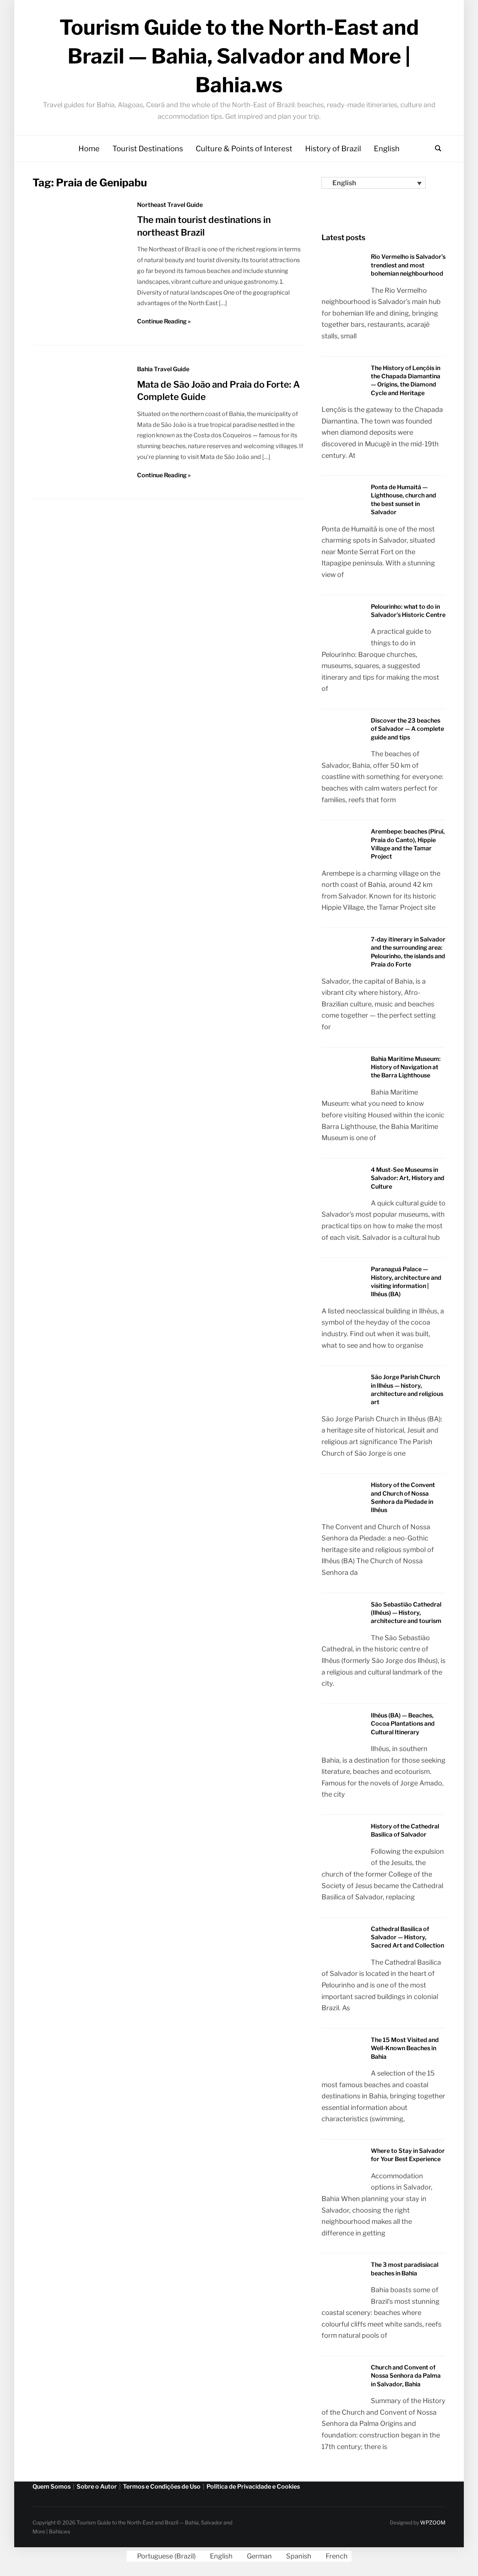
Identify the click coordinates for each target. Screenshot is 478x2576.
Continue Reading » (164, 321)
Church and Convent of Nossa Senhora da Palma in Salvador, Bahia (406, 2376)
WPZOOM (433, 2522)
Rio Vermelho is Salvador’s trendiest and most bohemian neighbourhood (408, 265)
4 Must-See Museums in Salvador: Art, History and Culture (408, 1178)
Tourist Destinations (148, 149)
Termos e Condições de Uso (162, 2487)
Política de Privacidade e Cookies (253, 2487)
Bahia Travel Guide (163, 369)
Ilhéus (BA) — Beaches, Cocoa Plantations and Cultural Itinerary (403, 1724)
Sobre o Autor (97, 2487)
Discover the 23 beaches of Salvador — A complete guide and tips (407, 729)
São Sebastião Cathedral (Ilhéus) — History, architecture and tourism (406, 1613)
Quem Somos (52, 2487)
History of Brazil (333, 149)
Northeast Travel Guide (170, 205)
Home (89, 149)
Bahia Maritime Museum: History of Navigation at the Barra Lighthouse (406, 1067)
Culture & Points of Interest (244, 149)
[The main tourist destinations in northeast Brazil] (80, 293)
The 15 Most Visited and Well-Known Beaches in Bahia (405, 2048)
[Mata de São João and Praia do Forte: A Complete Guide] (80, 426)
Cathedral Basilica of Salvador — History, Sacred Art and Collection (407, 1937)
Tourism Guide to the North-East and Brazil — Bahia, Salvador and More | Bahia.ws (239, 56)
